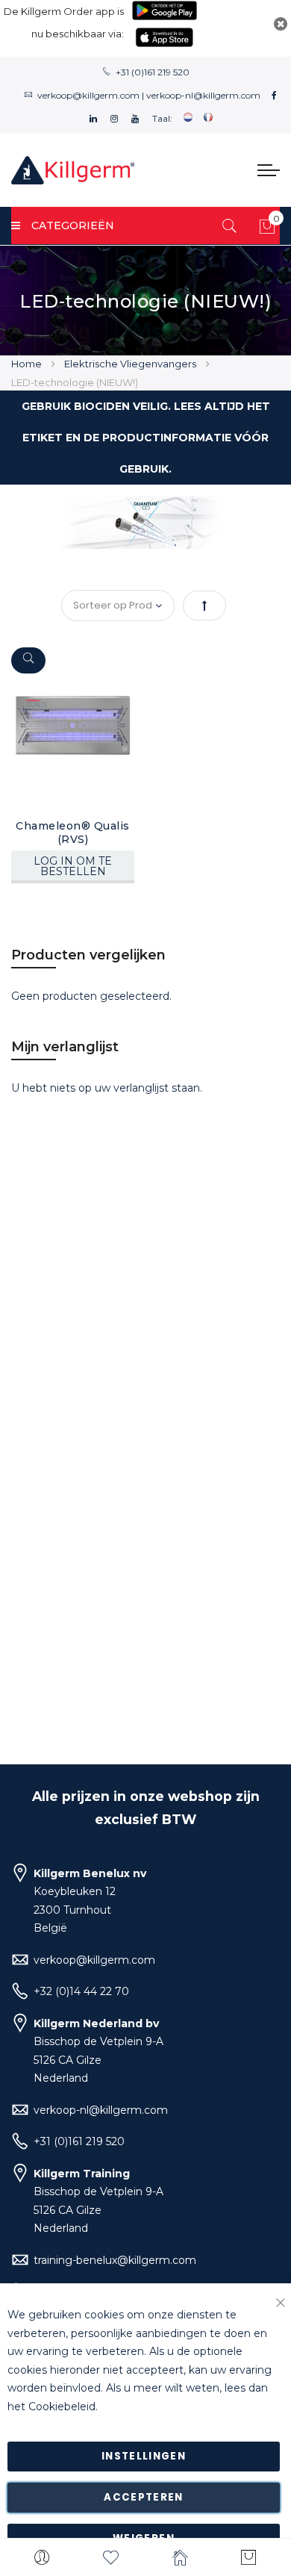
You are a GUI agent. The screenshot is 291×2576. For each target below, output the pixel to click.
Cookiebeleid (62, 2407)
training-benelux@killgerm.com (115, 2260)
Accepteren (144, 2497)
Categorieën (73, 225)
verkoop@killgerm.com (88, 95)
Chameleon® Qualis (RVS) (73, 833)
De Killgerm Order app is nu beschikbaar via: (64, 22)
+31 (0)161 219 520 (153, 72)
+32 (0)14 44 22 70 (81, 1991)
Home (28, 364)
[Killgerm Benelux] (73, 170)
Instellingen (144, 2456)
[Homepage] (180, 2557)
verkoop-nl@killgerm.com (203, 95)
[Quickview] (28, 660)
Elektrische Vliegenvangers (131, 364)
